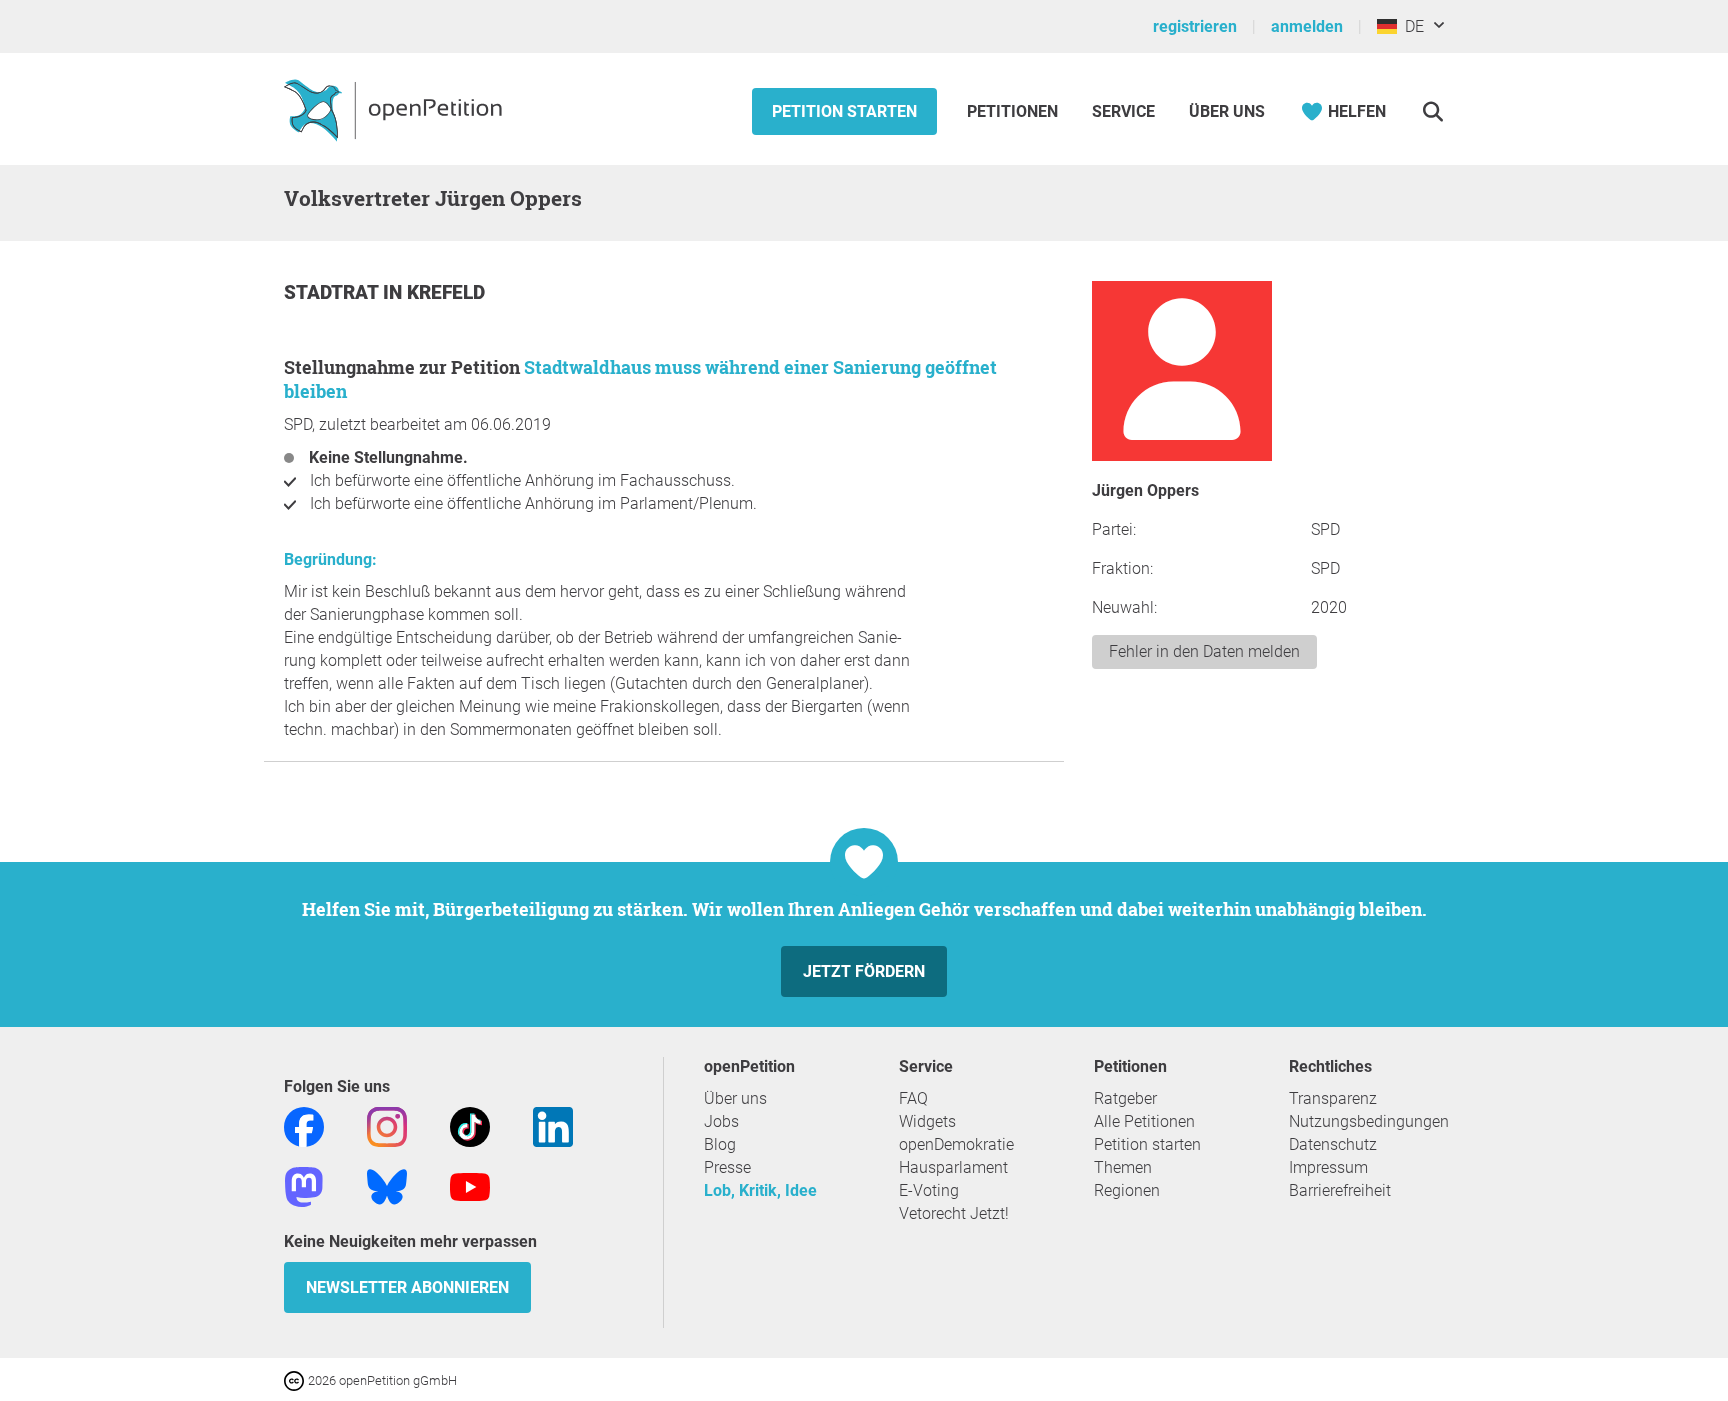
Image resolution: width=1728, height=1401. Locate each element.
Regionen (1127, 1190)
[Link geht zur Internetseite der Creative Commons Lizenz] (296, 1379)
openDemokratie (956, 1144)
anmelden (1307, 26)
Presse (727, 1167)
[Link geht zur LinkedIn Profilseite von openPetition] (553, 1125)
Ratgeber (1125, 1098)
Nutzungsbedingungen (1369, 1121)
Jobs (721, 1121)
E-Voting (929, 1190)
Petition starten (844, 111)
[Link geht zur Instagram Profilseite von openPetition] (387, 1125)
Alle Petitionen (1144, 1121)
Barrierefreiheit (1340, 1190)
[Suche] (1432, 111)
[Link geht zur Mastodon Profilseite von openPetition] (304, 1185)
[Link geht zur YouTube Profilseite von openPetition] (470, 1185)
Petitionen (1014, 111)
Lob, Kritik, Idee (760, 1190)
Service (1123, 111)
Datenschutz (1333, 1144)
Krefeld (446, 292)
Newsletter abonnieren (407, 1287)
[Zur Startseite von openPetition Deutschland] (395, 109)
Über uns (735, 1098)
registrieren (1195, 26)
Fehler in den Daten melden (1204, 651)
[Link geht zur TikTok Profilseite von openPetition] (470, 1125)
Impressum (1328, 1167)
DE (1410, 26)
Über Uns (1227, 111)
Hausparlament (953, 1167)
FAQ (913, 1098)
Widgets (927, 1121)
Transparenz (1333, 1098)
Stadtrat (333, 292)
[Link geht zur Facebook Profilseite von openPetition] (304, 1125)
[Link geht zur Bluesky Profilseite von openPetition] (387, 1185)
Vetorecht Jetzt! (954, 1213)
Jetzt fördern (864, 971)
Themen (1123, 1167)
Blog (720, 1144)
